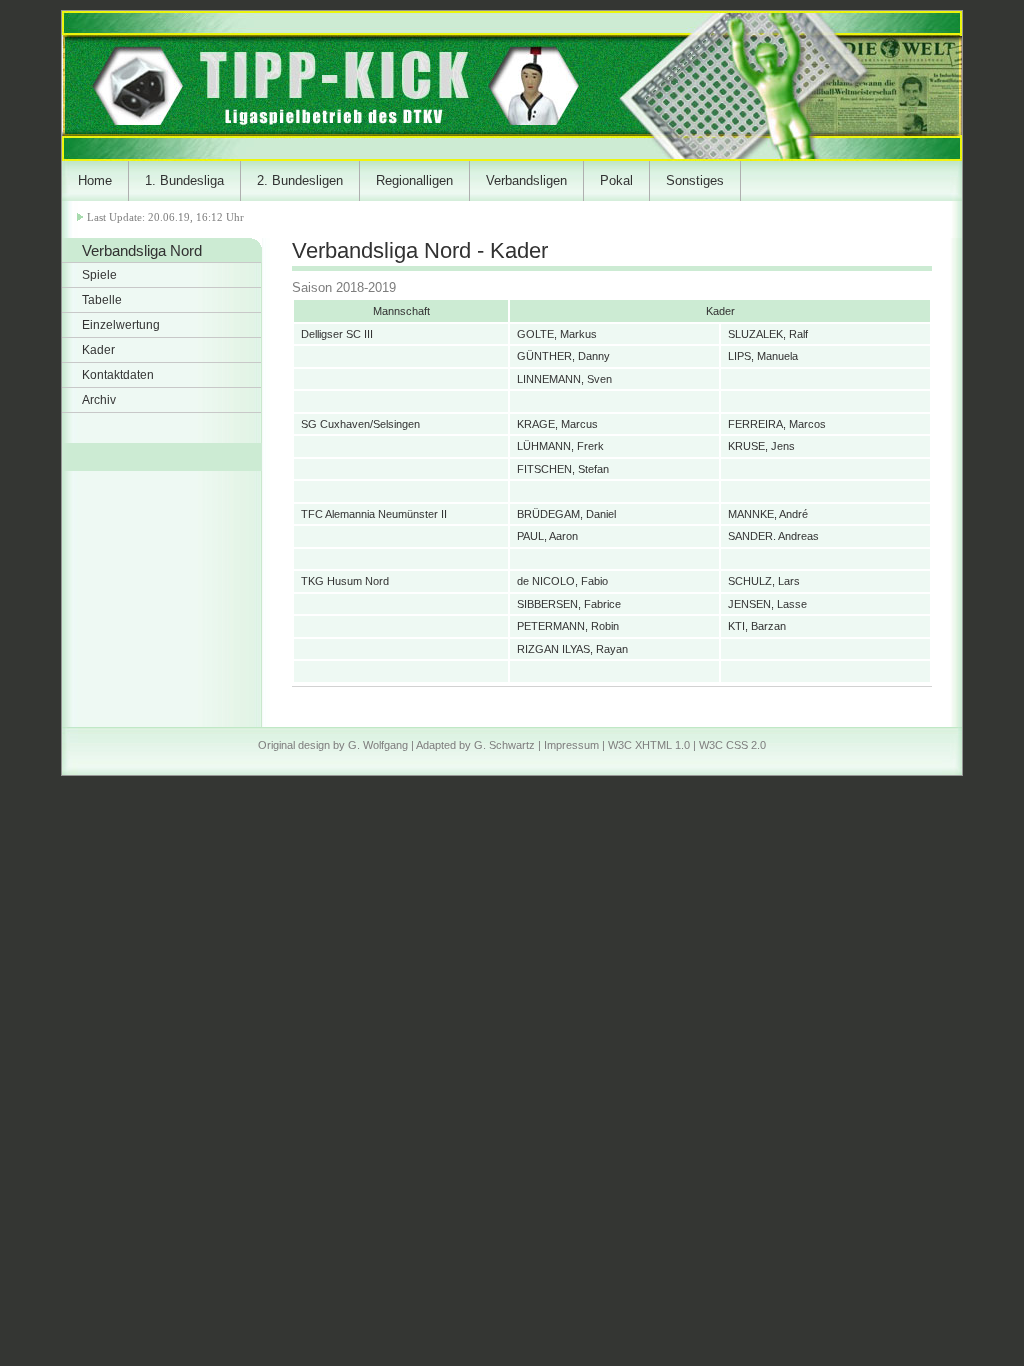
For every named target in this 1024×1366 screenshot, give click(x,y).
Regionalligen (414, 180)
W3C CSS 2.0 (732, 745)
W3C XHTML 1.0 (649, 745)
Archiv (99, 400)
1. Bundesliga (184, 180)
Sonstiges (695, 180)
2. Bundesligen (300, 180)
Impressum (571, 745)
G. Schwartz (504, 745)
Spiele (99, 275)
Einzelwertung (121, 325)
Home (95, 180)
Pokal (616, 180)
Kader (98, 350)
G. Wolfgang (378, 745)
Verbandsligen (526, 180)
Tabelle (102, 300)
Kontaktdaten (118, 375)
